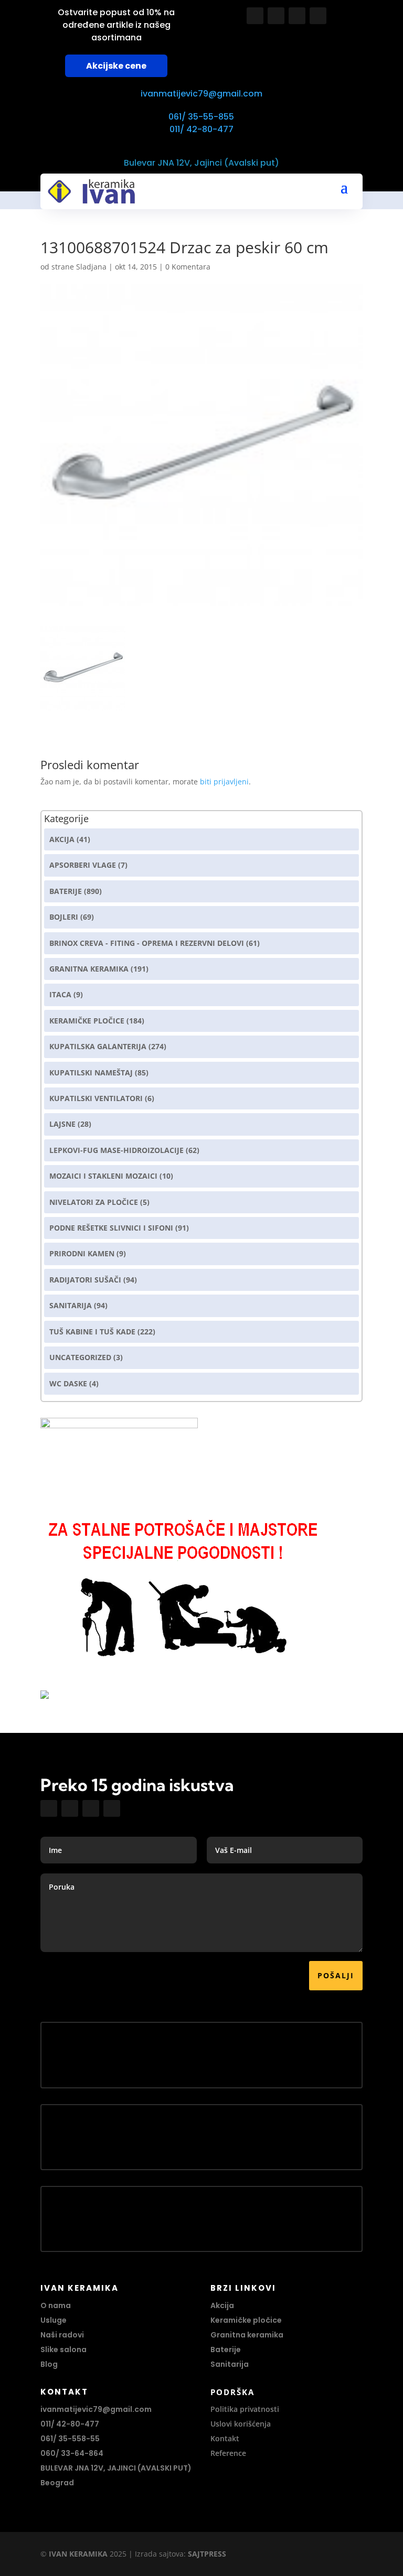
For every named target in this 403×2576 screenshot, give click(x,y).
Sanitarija (71, 1305)
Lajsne (62, 1124)
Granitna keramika (89, 969)
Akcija (62, 839)
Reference (228, 2453)
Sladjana (91, 267)
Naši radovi (62, 2335)
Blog (49, 2364)
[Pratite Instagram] (276, 16)
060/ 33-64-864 (72, 2453)
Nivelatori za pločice (94, 1202)
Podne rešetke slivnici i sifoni (111, 1228)
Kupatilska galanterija (98, 1046)
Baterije (66, 891)
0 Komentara (188, 267)
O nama (56, 2305)
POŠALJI (336, 1975)
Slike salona (63, 2349)
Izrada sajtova (159, 2554)
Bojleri (64, 917)
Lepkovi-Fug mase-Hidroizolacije (116, 1150)
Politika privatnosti (245, 2409)
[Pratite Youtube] (297, 16)
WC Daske (68, 1383)
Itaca (60, 994)
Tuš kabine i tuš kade (92, 1332)
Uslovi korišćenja (241, 2424)
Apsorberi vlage (83, 865)
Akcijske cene (116, 66)
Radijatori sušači (85, 1280)
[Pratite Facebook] (255, 16)
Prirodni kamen (82, 1253)
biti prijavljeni (224, 782)
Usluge (54, 2320)
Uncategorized (80, 1357)
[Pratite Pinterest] (318, 16)
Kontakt (225, 2438)
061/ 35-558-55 (70, 2439)
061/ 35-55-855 (201, 117)
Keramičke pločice (246, 2320)
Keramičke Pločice (87, 1021)
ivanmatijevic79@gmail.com (201, 94)
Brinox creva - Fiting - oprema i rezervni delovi (147, 943)
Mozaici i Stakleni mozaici (103, 1176)
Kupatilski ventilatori (96, 1098)
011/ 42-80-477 (201, 129)
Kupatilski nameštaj (91, 1073)
